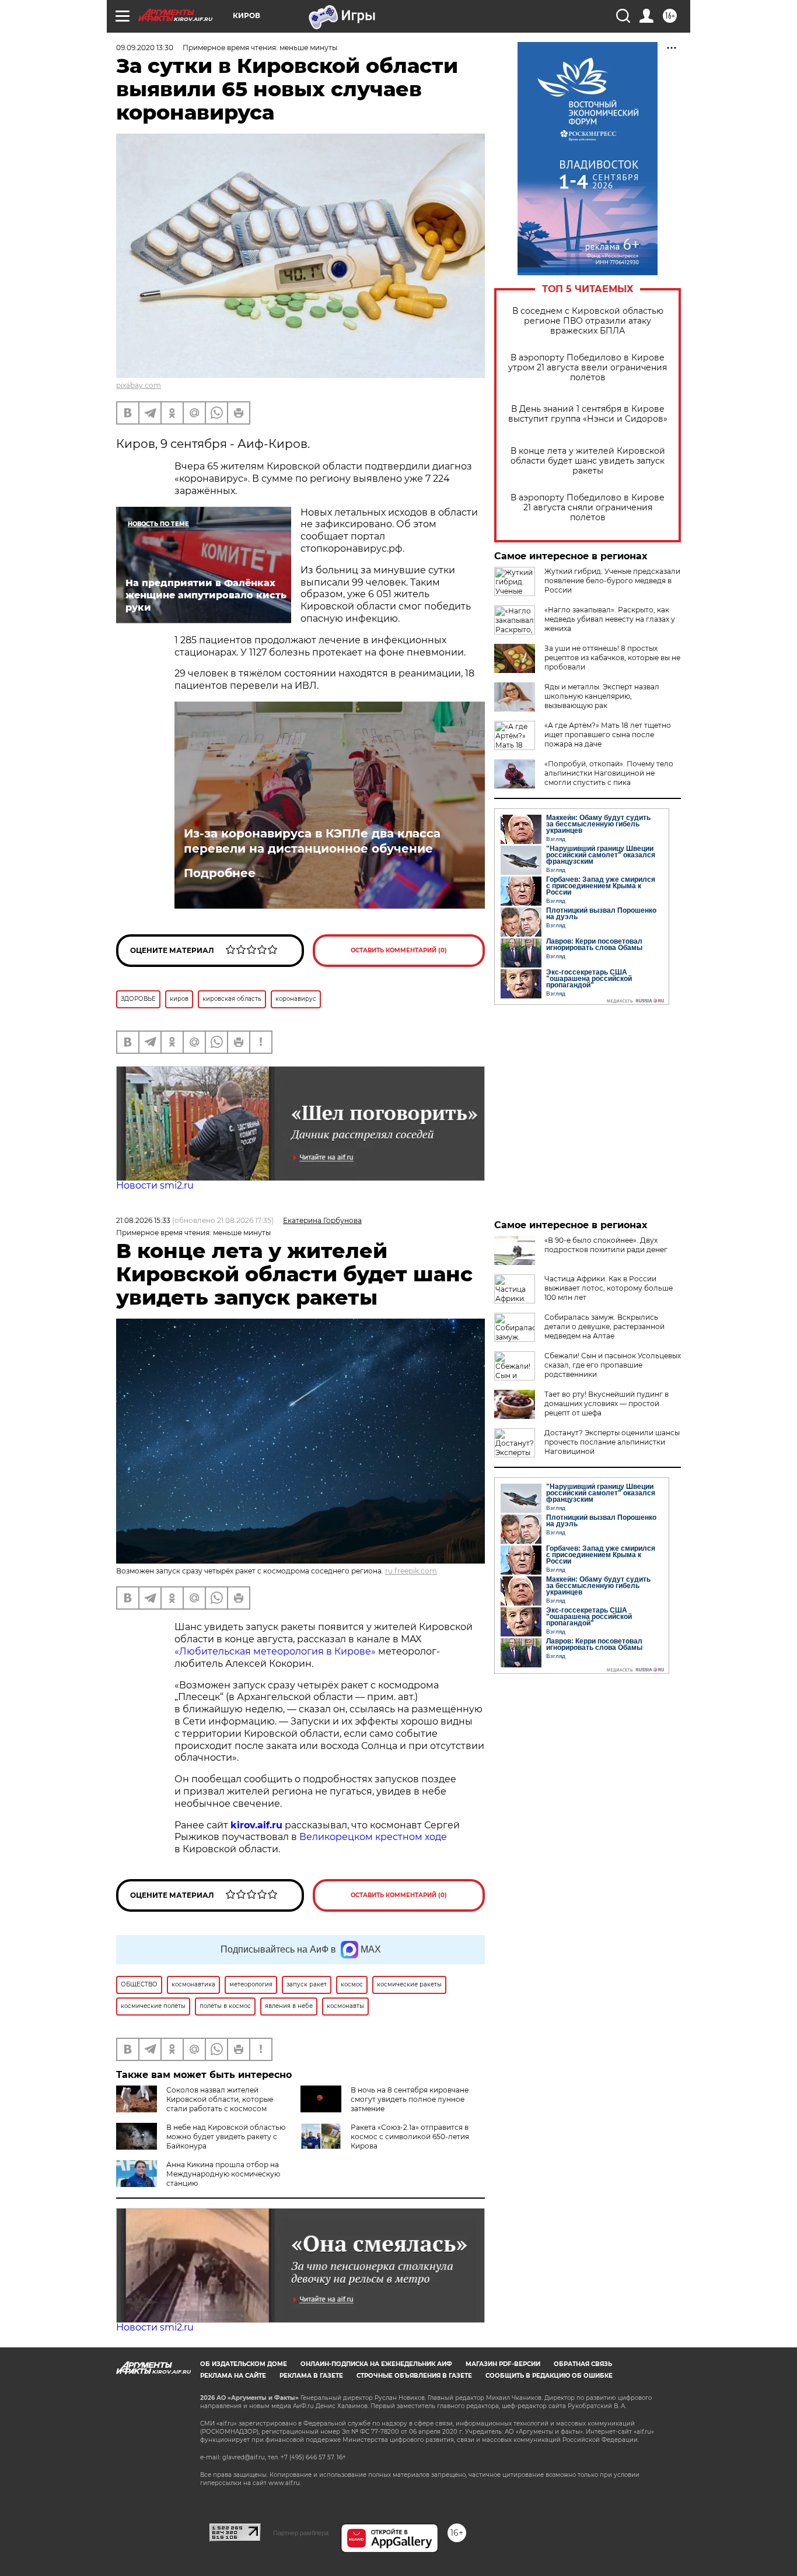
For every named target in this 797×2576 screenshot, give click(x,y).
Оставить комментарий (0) (399, 950)
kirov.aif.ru (256, 1825)
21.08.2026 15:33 (143, 1220)
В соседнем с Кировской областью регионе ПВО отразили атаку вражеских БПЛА (588, 321)
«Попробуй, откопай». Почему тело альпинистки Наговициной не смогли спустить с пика (609, 773)
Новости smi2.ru (155, 1185)
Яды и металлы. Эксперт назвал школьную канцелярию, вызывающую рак (602, 696)
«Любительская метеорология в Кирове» (275, 1651)
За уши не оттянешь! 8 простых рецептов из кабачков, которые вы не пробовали (612, 658)
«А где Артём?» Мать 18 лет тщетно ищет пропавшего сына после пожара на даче (608, 735)
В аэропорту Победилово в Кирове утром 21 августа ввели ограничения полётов (588, 368)
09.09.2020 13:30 (145, 48)
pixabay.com (139, 385)
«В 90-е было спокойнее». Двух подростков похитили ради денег (606, 1245)
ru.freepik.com (411, 1571)
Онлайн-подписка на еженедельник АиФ (376, 2364)
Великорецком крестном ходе (373, 1837)
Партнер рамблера (301, 2533)
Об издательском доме (244, 2364)
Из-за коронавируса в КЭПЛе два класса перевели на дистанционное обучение (312, 841)
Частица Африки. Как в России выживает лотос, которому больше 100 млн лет (609, 1288)
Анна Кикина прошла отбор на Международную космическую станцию (223, 2174)
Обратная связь (583, 2364)
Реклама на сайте (233, 2376)
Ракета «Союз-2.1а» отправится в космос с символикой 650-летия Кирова (410, 2137)
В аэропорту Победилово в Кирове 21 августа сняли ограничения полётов (588, 508)
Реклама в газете (311, 2376)
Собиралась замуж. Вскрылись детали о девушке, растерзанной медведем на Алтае (604, 1326)
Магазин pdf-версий (503, 2364)
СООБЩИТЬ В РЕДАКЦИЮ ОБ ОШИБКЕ (549, 2376)
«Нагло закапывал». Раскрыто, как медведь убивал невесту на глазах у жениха (610, 619)
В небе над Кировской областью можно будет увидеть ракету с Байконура (226, 2137)
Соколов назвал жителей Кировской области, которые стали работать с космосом (220, 2099)
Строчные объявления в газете (414, 2376)
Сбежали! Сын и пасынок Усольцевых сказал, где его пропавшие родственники (613, 1365)
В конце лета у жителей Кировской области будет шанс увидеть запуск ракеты (588, 461)
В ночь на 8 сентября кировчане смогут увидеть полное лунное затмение (410, 2099)
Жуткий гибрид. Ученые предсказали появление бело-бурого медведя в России (612, 581)
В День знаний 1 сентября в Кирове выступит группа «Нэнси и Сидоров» (588, 414)
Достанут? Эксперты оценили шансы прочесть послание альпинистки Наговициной (612, 1442)
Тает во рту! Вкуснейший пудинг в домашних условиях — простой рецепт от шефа (607, 1403)
